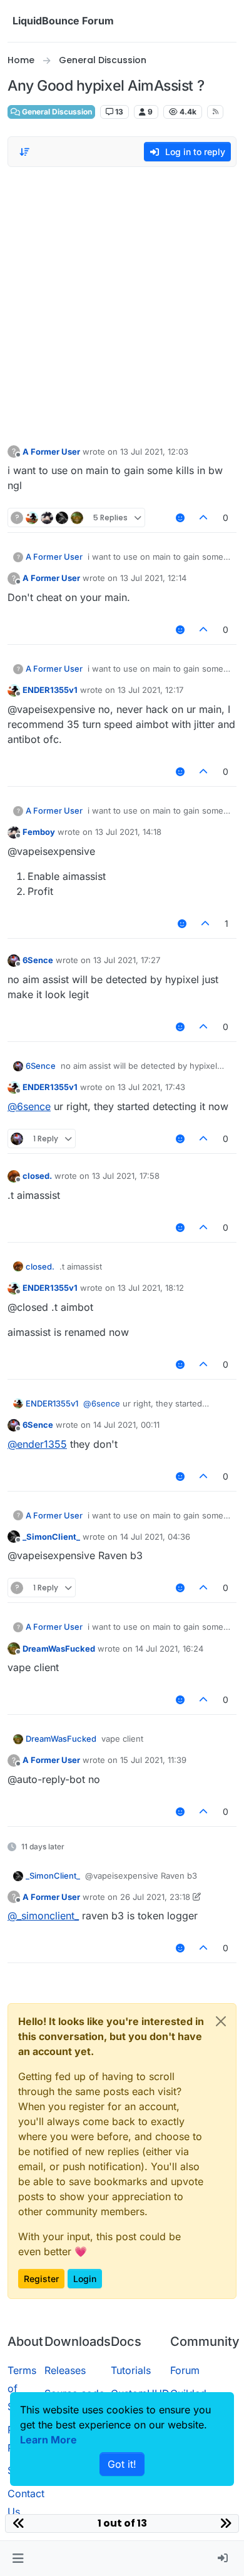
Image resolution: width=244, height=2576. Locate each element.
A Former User (51, 452)
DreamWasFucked (59, 1649)
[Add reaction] (180, 518)
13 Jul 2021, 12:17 (150, 690)
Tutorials (131, 2370)
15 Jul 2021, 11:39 (153, 1760)
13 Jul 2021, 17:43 (151, 1087)
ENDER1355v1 (50, 690)
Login (85, 2279)
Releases (65, 2370)
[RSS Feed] (216, 112)
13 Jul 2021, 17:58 (126, 1176)
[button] (18, 2558)
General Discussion (56, 112)
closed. (37, 1176)
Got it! (122, 2464)
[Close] (221, 2021)
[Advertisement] (122, 303)
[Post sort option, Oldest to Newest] (24, 152)
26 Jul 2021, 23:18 (155, 1897)
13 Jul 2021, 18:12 (151, 1288)
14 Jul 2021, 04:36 (155, 1537)
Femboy (39, 832)
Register (41, 2279)
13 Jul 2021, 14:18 (128, 832)
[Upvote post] (204, 518)
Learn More (48, 2440)
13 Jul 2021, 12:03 (154, 452)
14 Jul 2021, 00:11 (126, 1425)
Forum (185, 2370)
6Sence (38, 960)
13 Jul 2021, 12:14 (153, 578)
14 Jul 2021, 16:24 (169, 1649)
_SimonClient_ (51, 1537)
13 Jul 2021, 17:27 (127, 960)
